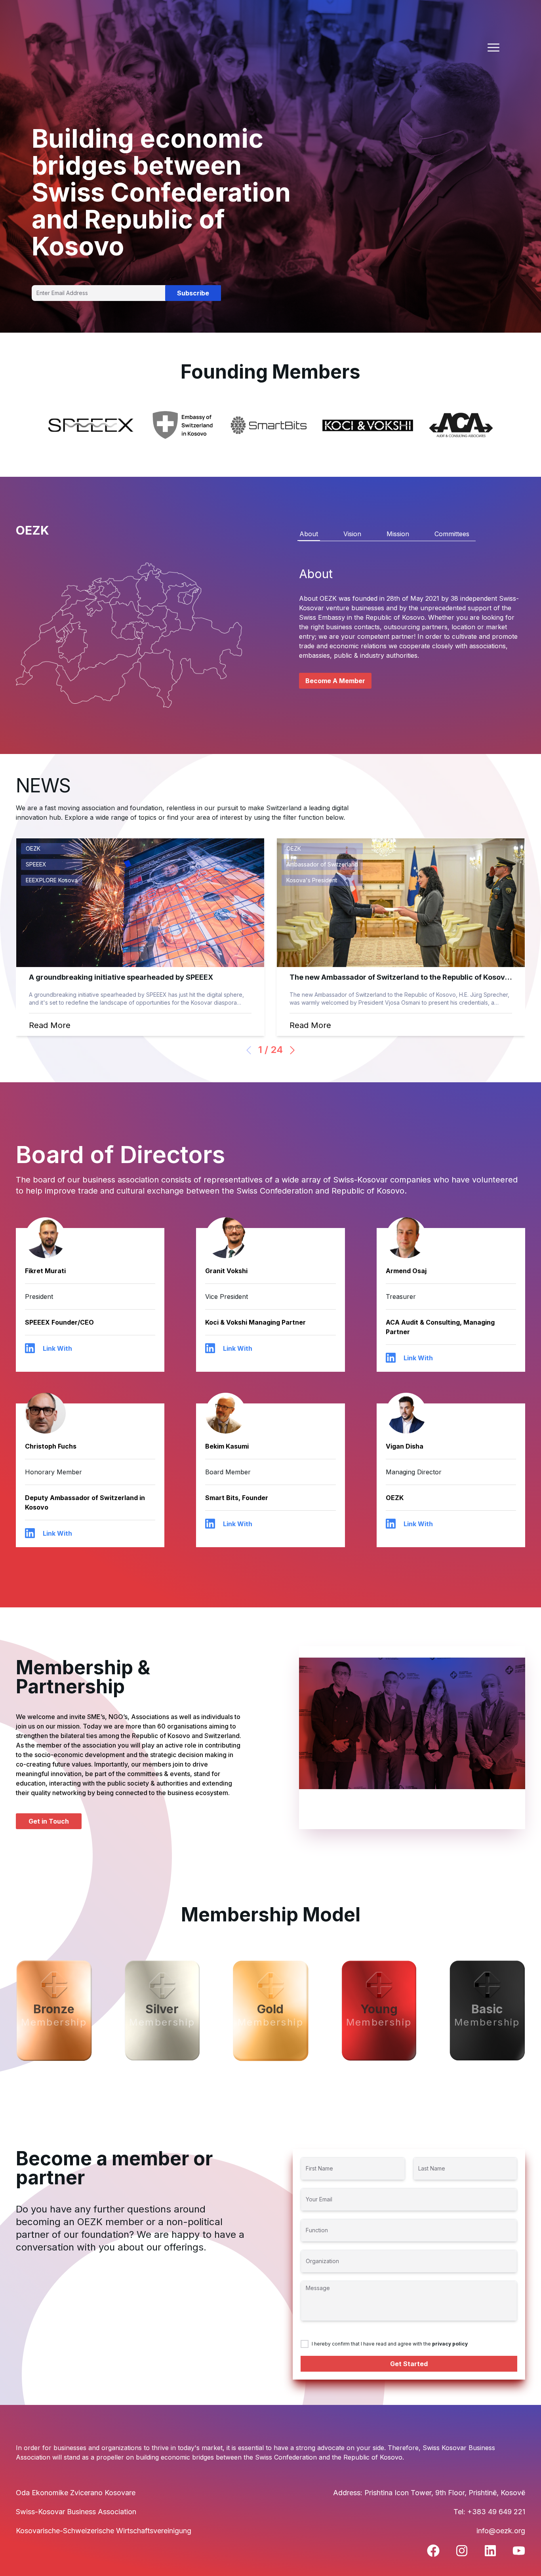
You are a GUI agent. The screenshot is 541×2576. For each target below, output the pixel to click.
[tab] (309, 534)
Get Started (409, 2364)
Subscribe (193, 293)
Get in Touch (49, 1821)
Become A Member (335, 681)
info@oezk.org (501, 2531)
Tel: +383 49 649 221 (489, 2512)
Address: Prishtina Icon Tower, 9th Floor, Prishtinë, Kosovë (429, 2493)
